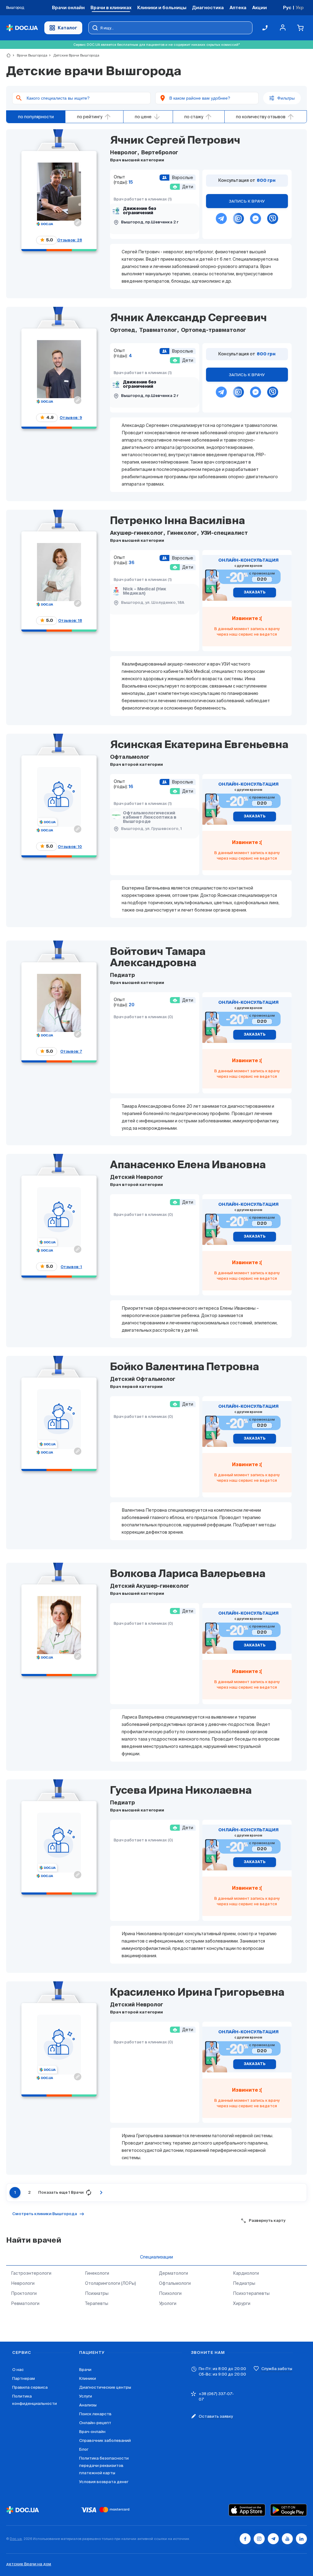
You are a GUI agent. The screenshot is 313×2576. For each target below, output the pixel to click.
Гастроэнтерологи (31, 2273)
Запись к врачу (247, 201)
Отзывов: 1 (71, 1267)
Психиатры (97, 2293)
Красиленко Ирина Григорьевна (197, 1993)
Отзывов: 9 (71, 418)
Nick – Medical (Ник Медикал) (145, 591)
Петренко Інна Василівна (177, 521)
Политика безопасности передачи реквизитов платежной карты (104, 2466)
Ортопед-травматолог (213, 330)
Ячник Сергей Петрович (175, 141)
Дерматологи (173, 2273)
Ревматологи (25, 2303)
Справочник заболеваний (105, 2440)
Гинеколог (182, 533)
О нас (18, 2370)
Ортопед (123, 330)
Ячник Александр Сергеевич (188, 318)
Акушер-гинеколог (137, 533)
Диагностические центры (105, 2387)
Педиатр (122, 976)
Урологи (168, 2303)
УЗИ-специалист (224, 533)
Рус (287, 7)
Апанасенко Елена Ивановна (188, 1165)
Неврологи (23, 2283)
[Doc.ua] (22, 28)
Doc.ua (16, 2539)
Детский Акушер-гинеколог (150, 1586)
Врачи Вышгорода (29, 55)
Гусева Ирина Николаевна (181, 1791)
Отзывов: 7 (71, 1051)
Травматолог (158, 330)
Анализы (88, 2405)
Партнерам (24, 2378)
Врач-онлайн (92, 2432)
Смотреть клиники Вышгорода (45, 2214)
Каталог (68, 28)
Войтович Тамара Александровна (158, 958)
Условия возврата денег (104, 2482)
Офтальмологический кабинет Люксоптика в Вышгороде (150, 817)
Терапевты (97, 2303)
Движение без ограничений (140, 211)
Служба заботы (277, 2369)
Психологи (170, 2293)
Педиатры (244, 2283)
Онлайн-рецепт (95, 2423)
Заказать (255, 593)
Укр (300, 7)
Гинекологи (97, 2273)
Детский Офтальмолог (143, 1380)
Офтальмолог (130, 757)
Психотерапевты (251, 2293)
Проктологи (24, 2293)
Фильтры (286, 98)
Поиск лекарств (95, 2414)
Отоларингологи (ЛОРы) (110, 2283)
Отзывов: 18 (70, 620)
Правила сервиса (30, 2387)
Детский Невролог (137, 1178)
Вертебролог (159, 153)
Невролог (124, 153)
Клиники (88, 2378)
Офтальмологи (175, 2283)
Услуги (86, 2396)
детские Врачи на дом (29, 2564)
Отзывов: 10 (70, 847)
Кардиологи (246, 2273)
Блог (84, 2449)
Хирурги (242, 2303)
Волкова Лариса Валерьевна (188, 1574)
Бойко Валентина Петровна (184, 1367)
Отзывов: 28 (70, 240)
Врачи (85, 2370)
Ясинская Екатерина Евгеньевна (199, 745)
